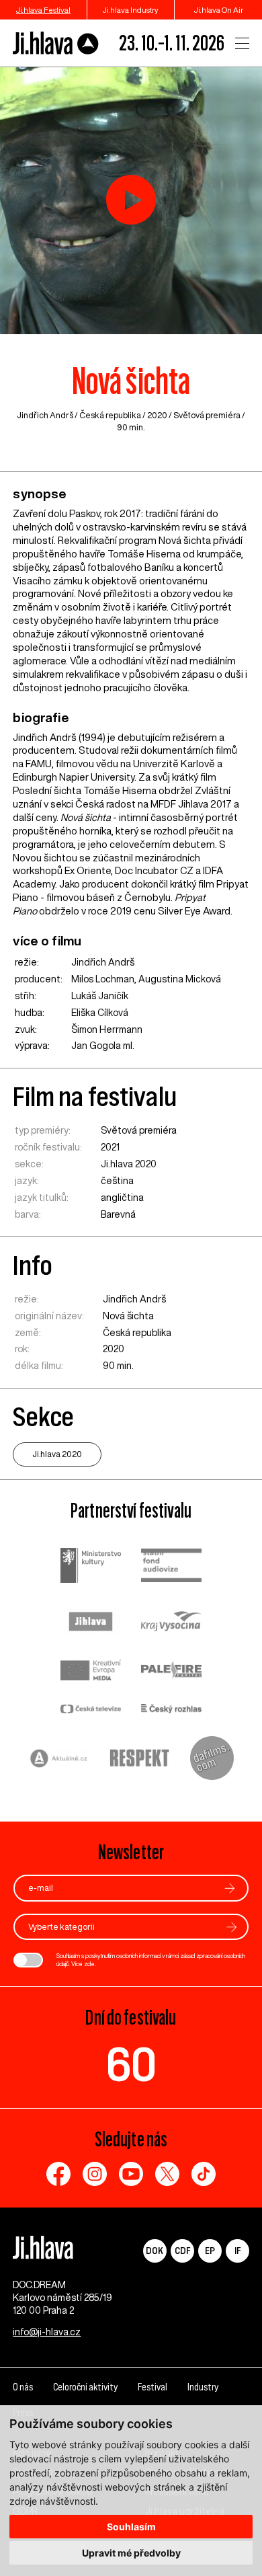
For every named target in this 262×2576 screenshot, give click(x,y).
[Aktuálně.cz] (59, 1760)
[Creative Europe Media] (91, 1671)
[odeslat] (230, 1888)
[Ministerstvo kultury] (91, 1567)
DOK (155, 2250)
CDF (182, 2250)
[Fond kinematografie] (171, 1567)
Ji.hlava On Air (219, 10)
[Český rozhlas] (171, 1710)
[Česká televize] (91, 1710)
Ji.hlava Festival (43, 10)
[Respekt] (140, 1760)
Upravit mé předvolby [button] (131, 2553)
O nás (23, 2387)
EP (210, 2250)
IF (237, 2250)
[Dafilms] (212, 1760)
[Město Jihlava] (91, 1623)
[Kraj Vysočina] (171, 1623)
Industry (203, 2387)
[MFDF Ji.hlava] (56, 43)
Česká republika (110, 415)
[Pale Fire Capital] (171, 1672)
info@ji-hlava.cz (47, 2332)
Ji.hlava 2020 (129, 1164)
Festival (152, 2387)
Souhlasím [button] (131, 2527)
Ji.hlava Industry (131, 10)
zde (89, 1964)
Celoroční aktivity (85, 2387)
